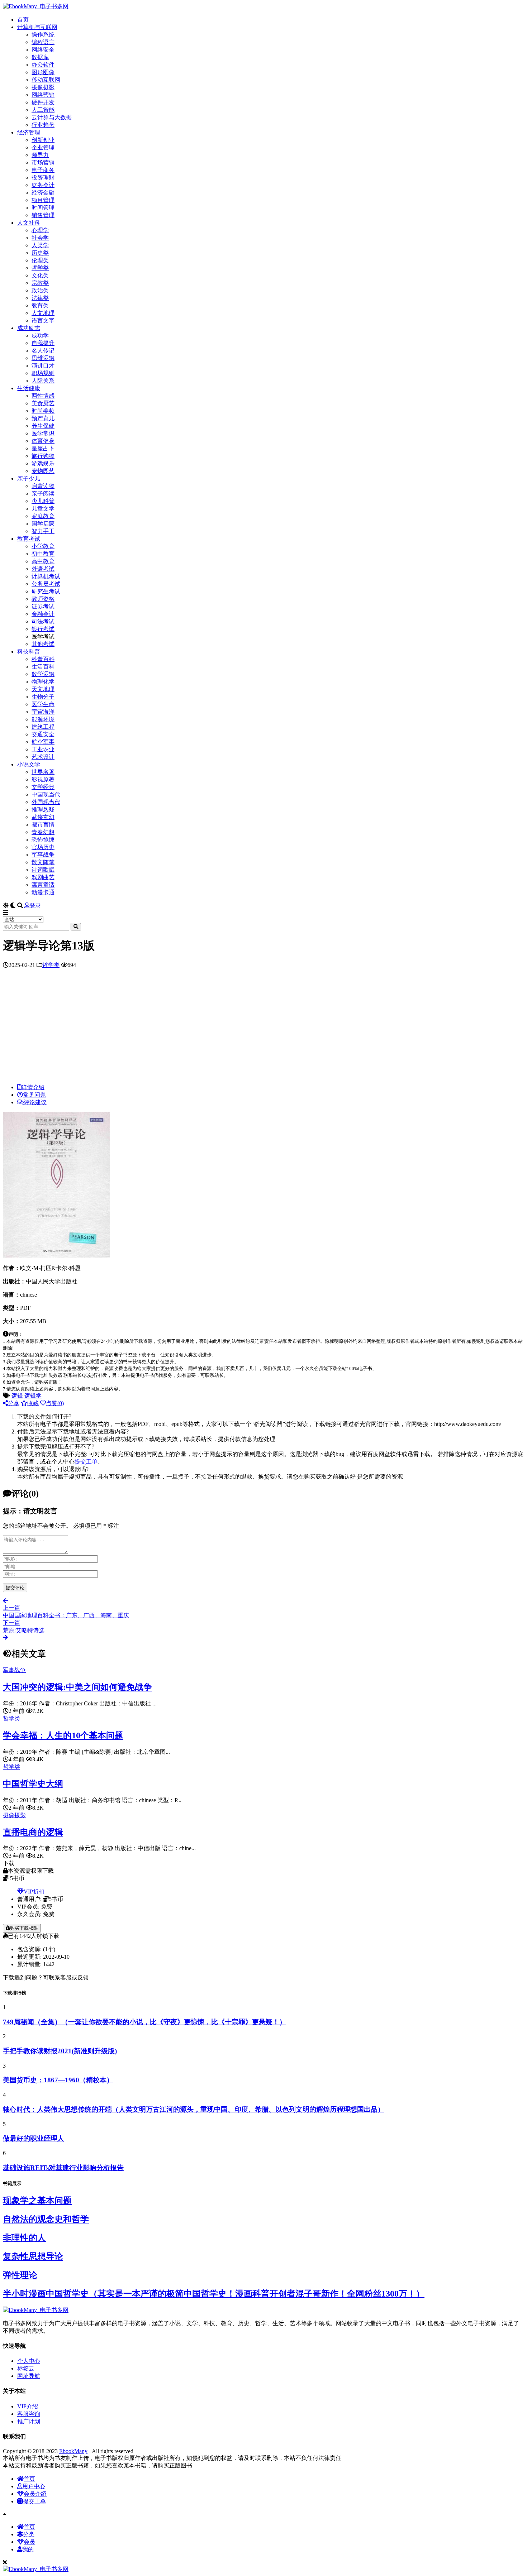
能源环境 (43, 719)
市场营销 (43, 162)
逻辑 (17, 1396)
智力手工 (43, 531)
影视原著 (43, 779)
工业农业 (43, 749)
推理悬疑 (43, 810)
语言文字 (43, 320)
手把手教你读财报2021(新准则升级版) (60, 2051)
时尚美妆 (43, 411)
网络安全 (43, 50)
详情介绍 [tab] (33, 1087)
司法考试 (43, 621)
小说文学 (29, 764)
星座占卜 (43, 448)
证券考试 (43, 606)
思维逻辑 (43, 358)
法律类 (40, 298)
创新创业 (43, 140)
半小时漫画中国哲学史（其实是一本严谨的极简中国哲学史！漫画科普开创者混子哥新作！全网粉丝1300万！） (214, 2294)
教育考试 (29, 539)
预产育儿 (43, 418)
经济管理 (29, 132)
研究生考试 (46, 591)
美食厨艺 (43, 403)
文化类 (40, 275)
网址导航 (29, 2376)
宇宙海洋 (43, 712)
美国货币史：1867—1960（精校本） (58, 2080)
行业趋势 (43, 125)
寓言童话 (43, 885)
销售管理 (43, 215)
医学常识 (43, 433)
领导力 (40, 155)
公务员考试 (46, 584)
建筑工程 (43, 727)
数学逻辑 (43, 674)
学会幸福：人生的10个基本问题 (63, 1735)
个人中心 (29, 2361)
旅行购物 (43, 456)
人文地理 (43, 313)
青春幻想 (43, 832)
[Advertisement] (263, 1028)
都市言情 (43, 825)
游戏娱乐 (43, 463)
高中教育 (43, 561)
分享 (14, 1403)
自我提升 (43, 343)
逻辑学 (33, 1396)
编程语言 (43, 42)
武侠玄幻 (43, 817)
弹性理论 (20, 2275)
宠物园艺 (43, 471)
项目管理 (43, 200)
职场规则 (43, 373)
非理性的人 (24, 2238)
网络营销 (43, 95)
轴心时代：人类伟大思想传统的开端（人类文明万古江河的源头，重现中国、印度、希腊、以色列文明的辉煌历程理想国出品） (194, 2109)
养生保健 (43, 426)
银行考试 (43, 629)
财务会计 (43, 185)
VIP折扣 (34, 1892)
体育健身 (43, 441)
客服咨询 (29, 2414)
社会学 (40, 238)
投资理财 (43, 178)
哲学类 (40, 268)
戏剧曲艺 (43, 877)
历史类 (40, 253)
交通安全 (43, 734)
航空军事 (43, 742)
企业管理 (43, 147)
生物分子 (43, 697)
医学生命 (43, 704)
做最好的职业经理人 (34, 2138)
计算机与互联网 (37, 27)
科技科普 (29, 652)
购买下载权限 (24, 1928)
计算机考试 (46, 576)
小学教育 (43, 546)
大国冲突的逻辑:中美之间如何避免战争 (77, 1687)
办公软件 (43, 65)
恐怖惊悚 (43, 840)
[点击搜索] (76, 927)
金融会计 (43, 614)
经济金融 (43, 193)
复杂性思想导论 (33, 2256)
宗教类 (40, 283)
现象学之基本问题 (37, 2201)
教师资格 (43, 599)
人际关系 (43, 381)
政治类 (40, 290)
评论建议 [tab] (35, 1102)
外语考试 (43, 569)
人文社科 (29, 223)
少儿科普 (43, 501)
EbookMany (73, 2451)
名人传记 (43, 351)
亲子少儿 (29, 478)
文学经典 (43, 787)
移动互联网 (46, 80)
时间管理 (43, 208)
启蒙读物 (43, 486)
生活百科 (43, 667)
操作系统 (43, 35)
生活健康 (29, 388)
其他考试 (43, 644)
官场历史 (43, 847)
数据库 (40, 57)
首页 (23, 20)
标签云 (26, 2368)
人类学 (40, 245)
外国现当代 (46, 802)
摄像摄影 (43, 87)
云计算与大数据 (52, 117)
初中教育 (43, 554)
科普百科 (43, 659)
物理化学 (43, 682)
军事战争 (43, 855)
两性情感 (43, 396)
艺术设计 (43, 757)
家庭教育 (43, 516)
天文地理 (43, 689)
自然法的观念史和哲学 (46, 2219)
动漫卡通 (43, 892)
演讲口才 (43, 366)
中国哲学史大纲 (33, 1784)
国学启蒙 (43, 524)
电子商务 (43, 170)
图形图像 (43, 72)
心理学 (40, 230)
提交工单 (86, 1462)
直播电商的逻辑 (33, 1832)
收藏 (33, 1403)
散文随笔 (43, 862)
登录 (35, 906)
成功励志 (29, 328)
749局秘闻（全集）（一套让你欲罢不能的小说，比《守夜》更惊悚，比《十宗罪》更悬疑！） (144, 2022)
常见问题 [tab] (34, 1095)
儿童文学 (43, 509)
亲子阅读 (43, 494)
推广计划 (29, 2421)
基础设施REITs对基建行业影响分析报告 (63, 2168)
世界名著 (43, 772)
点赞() (55, 1403)
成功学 (40, 336)
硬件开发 (43, 102)
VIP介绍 (28, 2406)
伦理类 (40, 260)
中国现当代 (46, 794)
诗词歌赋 (43, 870)
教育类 (40, 305)
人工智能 (43, 110)
